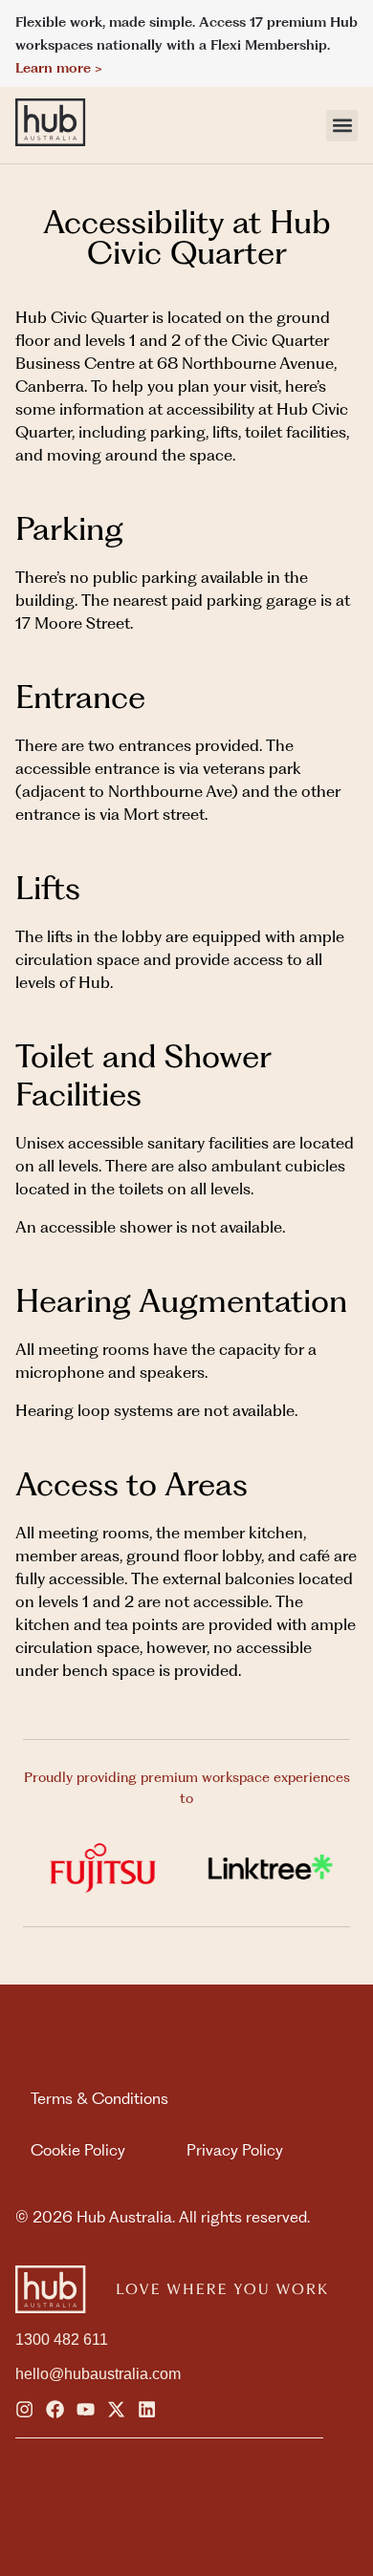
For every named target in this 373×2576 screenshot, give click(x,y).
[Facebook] (55, 2409)
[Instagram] (24, 2409)
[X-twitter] (116, 2409)
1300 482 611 (62, 2340)
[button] (342, 126)
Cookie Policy (78, 2150)
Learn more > (59, 68)
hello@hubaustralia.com (98, 2374)
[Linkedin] (147, 2409)
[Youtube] (86, 2409)
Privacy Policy (235, 2150)
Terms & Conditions (99, 2098)
